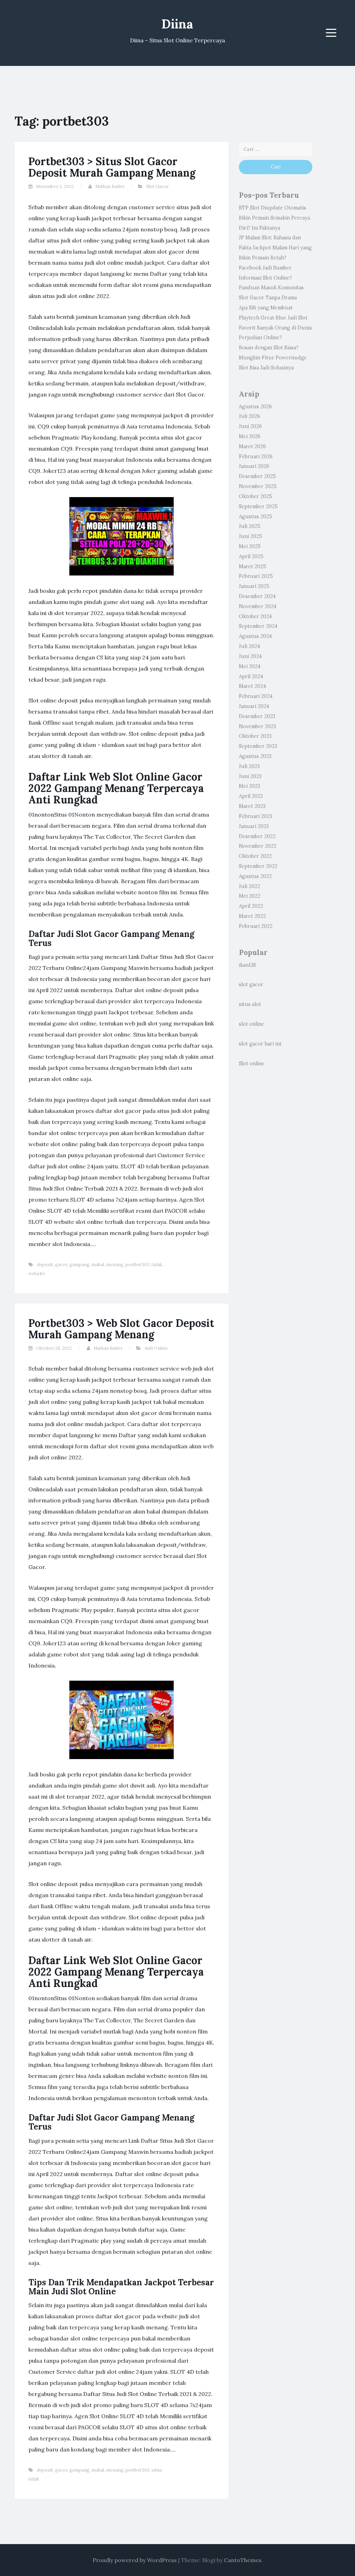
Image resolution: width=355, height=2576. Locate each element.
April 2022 (251, 906)
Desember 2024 (257, 596)
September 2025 (258, 506)
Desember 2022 (257, 836)
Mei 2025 (250, 546)
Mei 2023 (249, 786)
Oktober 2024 (255, 616)
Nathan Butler (110, 186)
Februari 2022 (256, 926)
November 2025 (258, 486)
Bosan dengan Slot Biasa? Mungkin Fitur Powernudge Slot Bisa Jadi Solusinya (273, 358)
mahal (98, 1265)
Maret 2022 (252, 916)
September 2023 (258, 746)
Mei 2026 (250, 436)
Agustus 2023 (255, 756)
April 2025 (251, 556)
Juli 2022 (249, 886)
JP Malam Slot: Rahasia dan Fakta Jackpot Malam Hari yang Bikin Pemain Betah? (275, 248)
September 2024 (258, 626)
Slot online (252, 1064)
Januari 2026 (254, 466)
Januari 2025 (254, 586)
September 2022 (258, 866)
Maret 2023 (252, 806)
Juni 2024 (250, 656)
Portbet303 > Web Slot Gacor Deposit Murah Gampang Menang (121, 1329)
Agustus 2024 (255, 636)
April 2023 (251, 796)
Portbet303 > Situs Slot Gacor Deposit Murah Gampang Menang (112, 167)
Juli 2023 (249, 766)
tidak (157, 1265)
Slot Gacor (158, 186)
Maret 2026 (252, 446)
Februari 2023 (256, 816)
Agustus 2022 (255, 876)
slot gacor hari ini (260, 1044)
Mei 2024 (250, 666)
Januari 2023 (254, 826)
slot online (252, 1024)
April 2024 (251, 676)
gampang (79, 1265)
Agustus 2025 (256, 517)
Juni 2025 (250, 536)
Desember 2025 (257, 476)
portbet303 (137, 1265)
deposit (45, 1265)
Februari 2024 (256, 696)
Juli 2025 (250, 526)
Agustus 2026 (255, 407)
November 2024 (258, 606)
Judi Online (156, 1348)
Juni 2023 (250, 776)
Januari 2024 (254, 706)
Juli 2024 (249, 646)
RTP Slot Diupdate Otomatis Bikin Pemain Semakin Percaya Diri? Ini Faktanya (274, 218)
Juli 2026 (249, 416)
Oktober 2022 (255, 856)
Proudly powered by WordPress (135, 2560)
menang (115, 1265)
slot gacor (251, 984)
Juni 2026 (250, 426)
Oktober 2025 (256, 496)
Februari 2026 (256, 457)
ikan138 (247, 965)
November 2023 (257, 726)
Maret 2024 (252, 686)
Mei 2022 (250, 896)
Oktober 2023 (255, 736)
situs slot (250, 1004)
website (37, 1274)
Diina (177, 24)
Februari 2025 (256, 576)
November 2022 (258, 846)
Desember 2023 (257, 716)
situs (157, 2470)
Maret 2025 (253, 566)
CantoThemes (243, 2560)
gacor (61, 1265)
